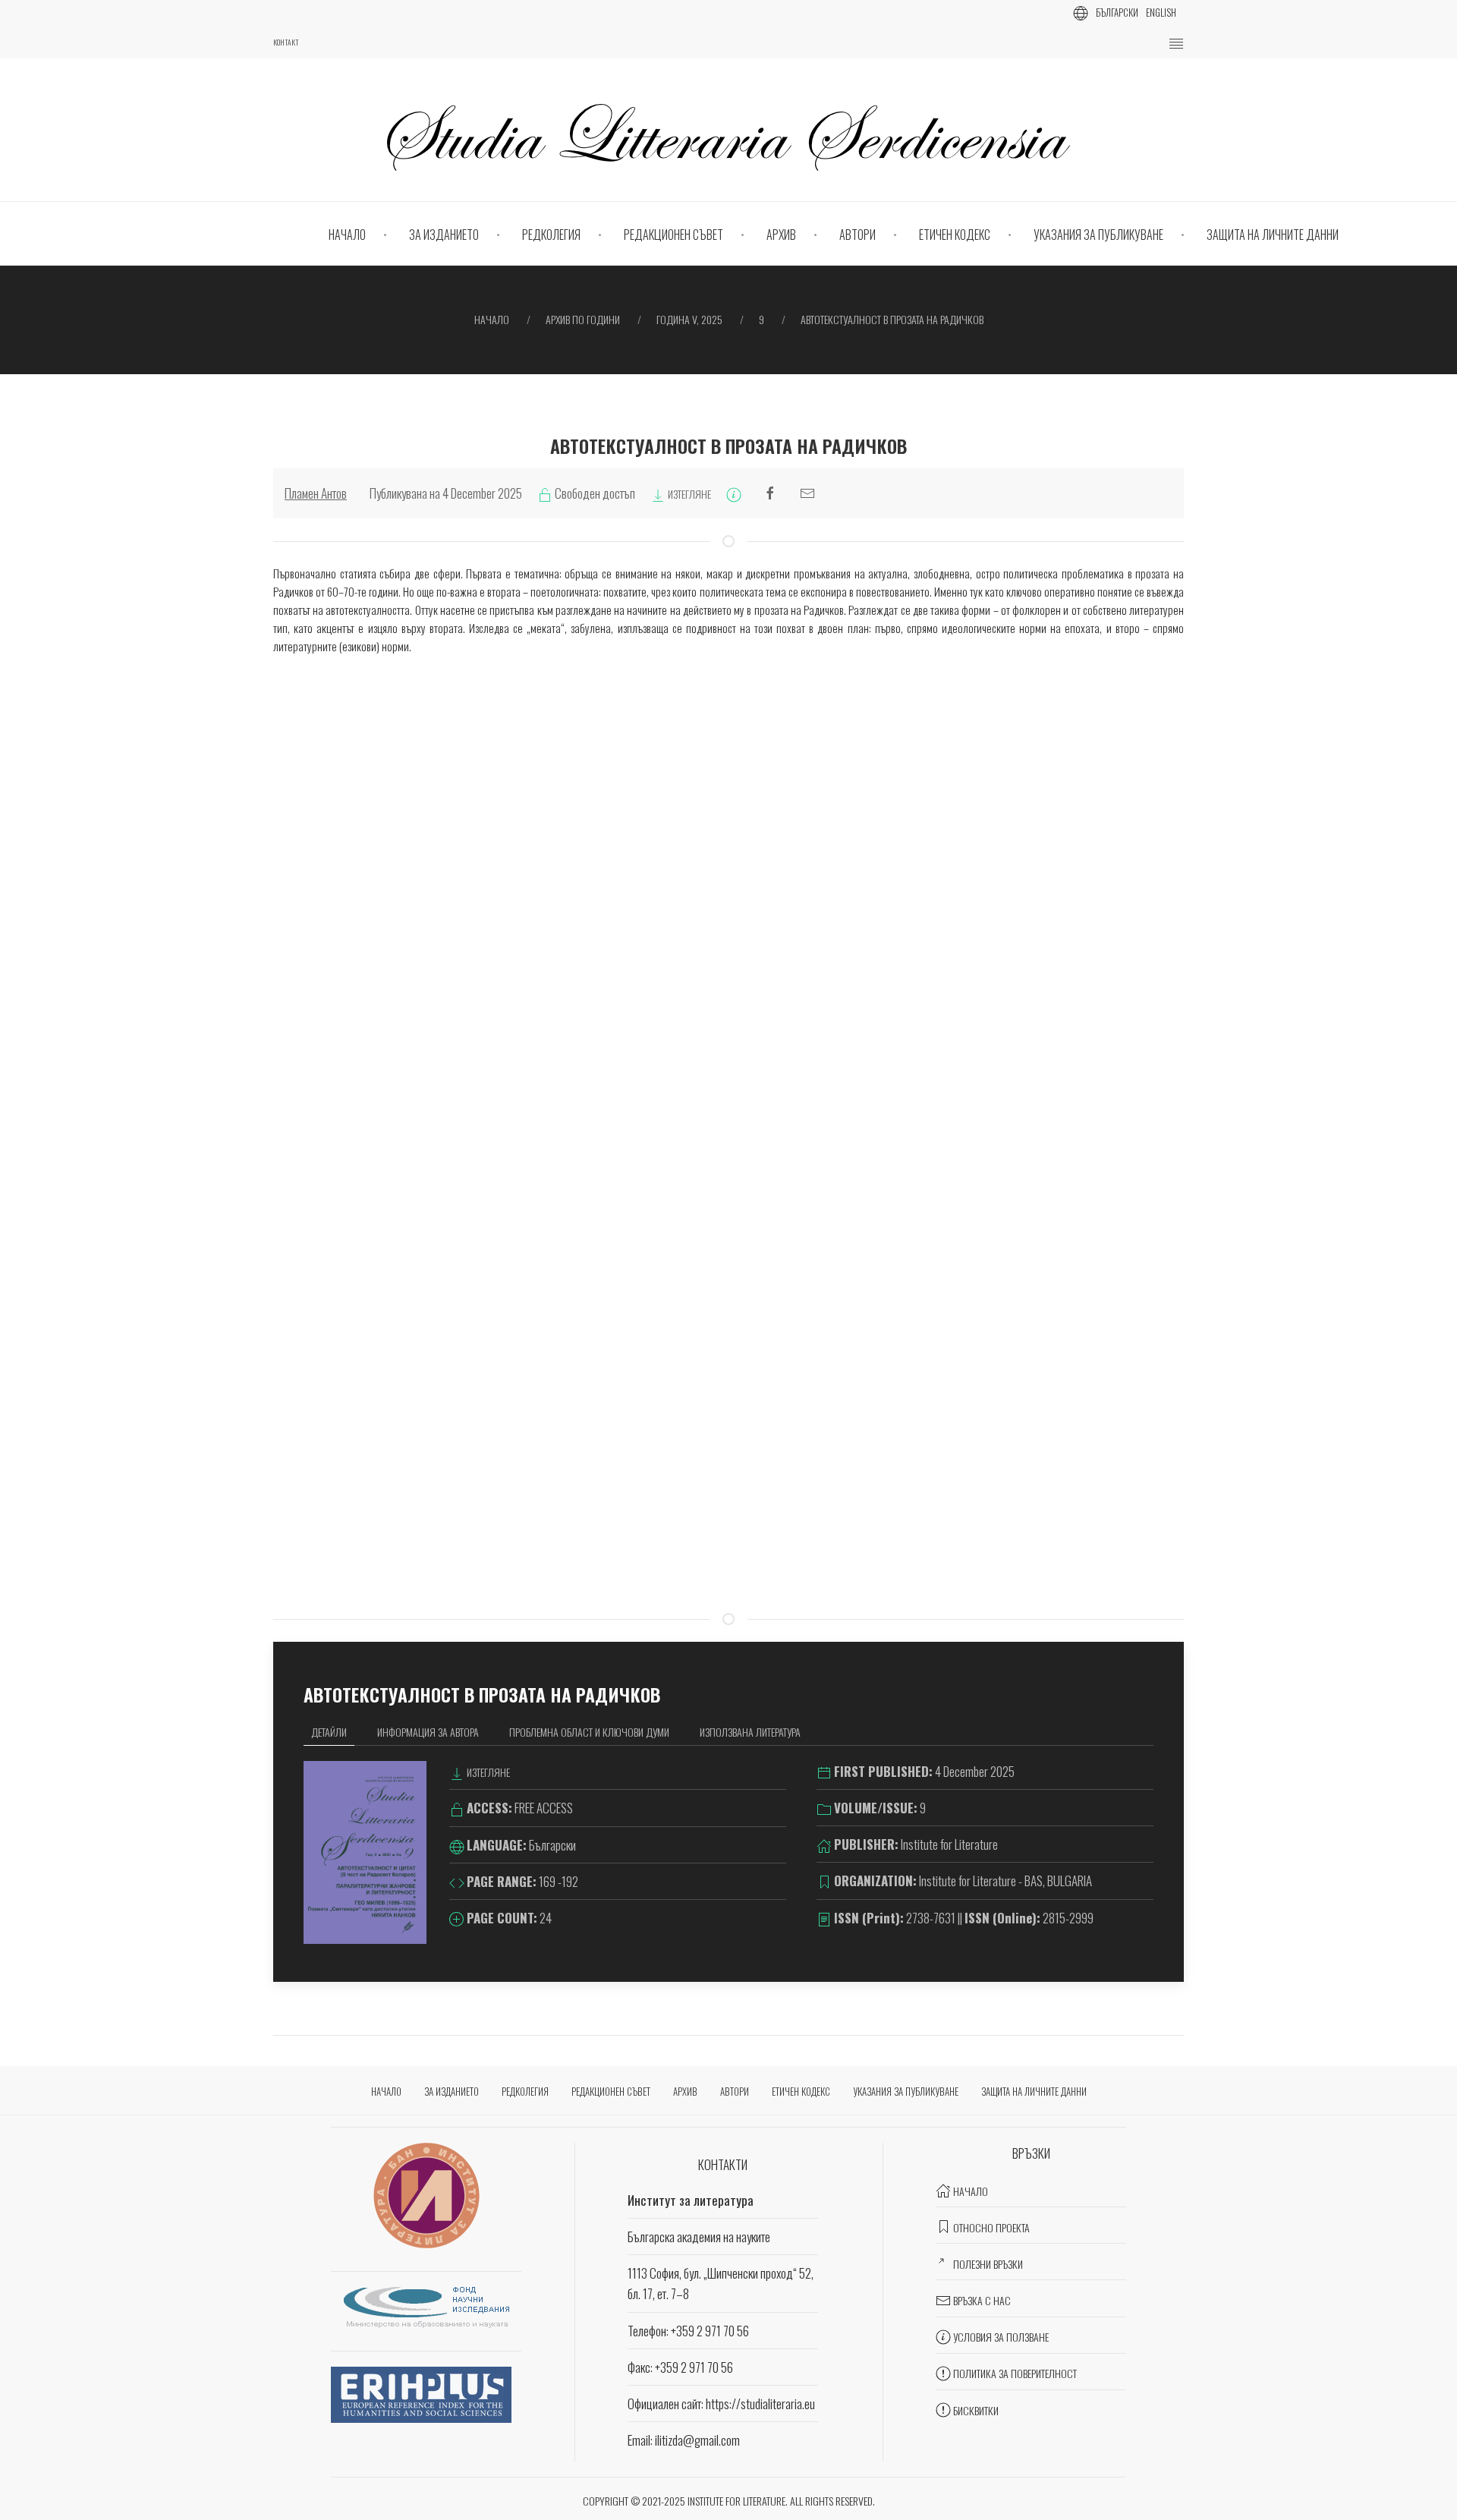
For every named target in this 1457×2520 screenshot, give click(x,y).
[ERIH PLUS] (421, 2393)
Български (1117, 12)
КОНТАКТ (286, 43)
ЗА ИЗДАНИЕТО (444, 235)
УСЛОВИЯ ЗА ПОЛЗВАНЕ (1001, 2337)
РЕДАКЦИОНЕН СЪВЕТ (673, 235)
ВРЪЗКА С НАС (982, 2300)
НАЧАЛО (347, 235)
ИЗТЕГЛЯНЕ (688, 494)
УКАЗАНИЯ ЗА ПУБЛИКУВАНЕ (1098, 235)
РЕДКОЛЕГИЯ (551, 235)
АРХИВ (781, 235)
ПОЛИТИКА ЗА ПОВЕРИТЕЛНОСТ (1015, 2373)
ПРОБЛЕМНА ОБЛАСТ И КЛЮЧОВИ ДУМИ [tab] (589, 1732)
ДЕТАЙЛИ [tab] (329, 1732)
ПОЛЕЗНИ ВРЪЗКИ (988, 2264)
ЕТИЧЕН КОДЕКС (955, 235)
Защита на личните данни (1273, 235)
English (1161, 12)
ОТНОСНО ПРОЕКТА (991, 2227)
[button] (1176, 44)
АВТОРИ (858, 235)
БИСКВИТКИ (976, 2410)
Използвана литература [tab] (750, 1732)
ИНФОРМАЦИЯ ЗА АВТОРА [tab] (428, 1732)
